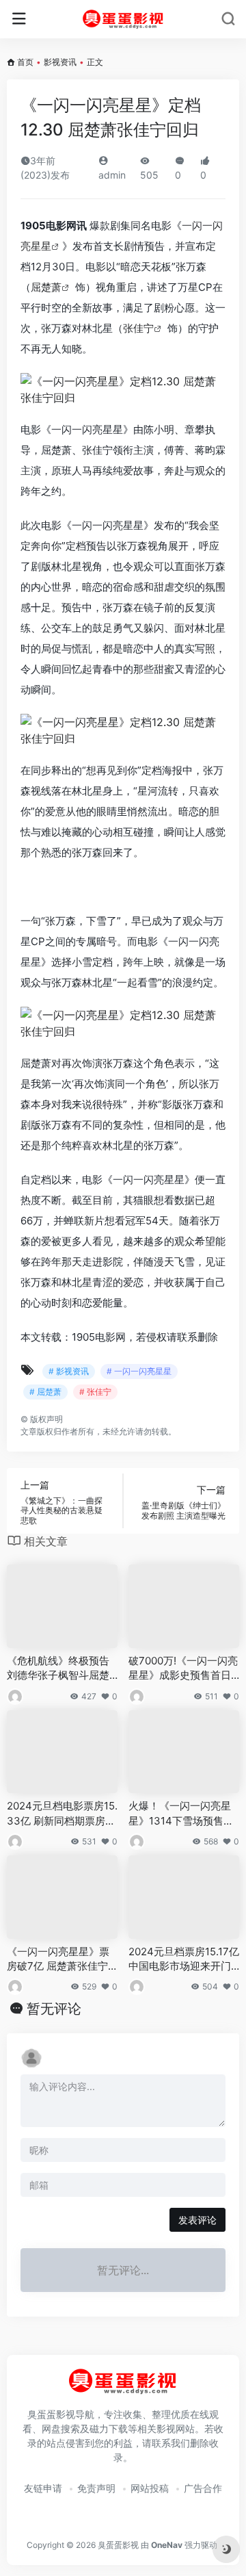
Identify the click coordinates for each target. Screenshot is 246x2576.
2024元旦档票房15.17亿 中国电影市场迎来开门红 (184, 1959)
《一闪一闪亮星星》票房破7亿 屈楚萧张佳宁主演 (58, 1959)
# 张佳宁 (95, 1392)
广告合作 (203, 2488)
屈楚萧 (46, 287)
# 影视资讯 (69, 1371)
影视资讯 (60, 62)
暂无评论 (54, 2009)
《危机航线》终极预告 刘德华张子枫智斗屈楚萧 (58, 1669)
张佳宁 (138, 328)
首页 (25, 62)
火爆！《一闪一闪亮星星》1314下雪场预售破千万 (181, 1814)
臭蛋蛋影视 (118, 2545)
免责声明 (96, 2488)
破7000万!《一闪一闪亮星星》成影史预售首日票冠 (183, 1669)
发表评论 (197, 2220)
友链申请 (43, 2488)
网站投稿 (150, 2488)
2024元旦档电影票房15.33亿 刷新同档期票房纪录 (62, 1814)
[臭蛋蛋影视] (123, 19)
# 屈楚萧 (45, 1392)
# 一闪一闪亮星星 (139, 1371)
